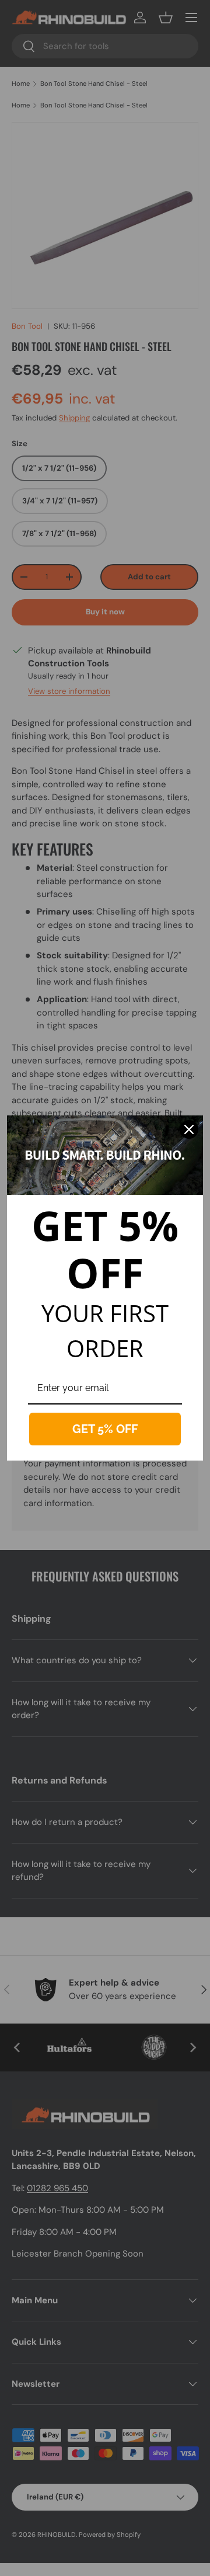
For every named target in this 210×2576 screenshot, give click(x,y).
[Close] (189, 1129)
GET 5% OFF (105, 1429)
